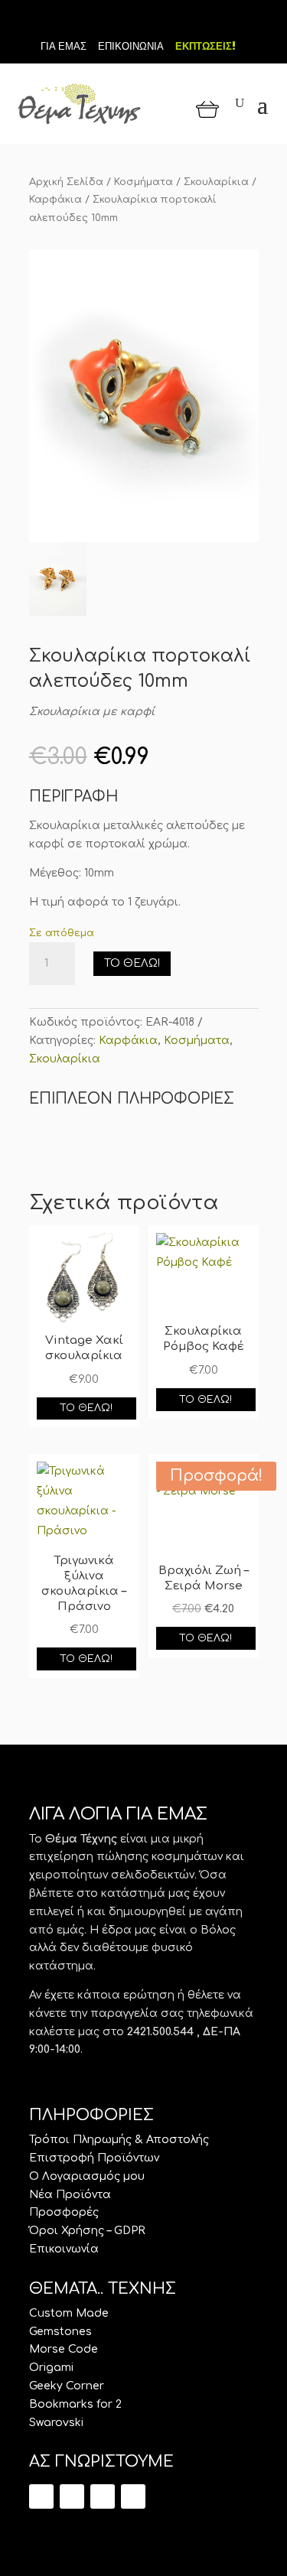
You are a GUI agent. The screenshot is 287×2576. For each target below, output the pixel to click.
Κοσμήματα (143, 182)
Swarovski (56, 2423)
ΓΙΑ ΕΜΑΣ (64, 46)
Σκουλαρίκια (216, 182)
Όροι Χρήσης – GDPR (87, 2231)
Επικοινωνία (64, 2249)
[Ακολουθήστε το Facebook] (144, 21)
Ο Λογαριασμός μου (87, 2176)
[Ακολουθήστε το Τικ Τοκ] (118, 21)
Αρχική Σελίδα (66, 182)
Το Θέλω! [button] (86, 1408)
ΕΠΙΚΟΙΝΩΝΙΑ (131, 46)
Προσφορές (64, 2212)
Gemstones (60, 2332)
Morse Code (64, 2349)
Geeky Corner (67, 2386)
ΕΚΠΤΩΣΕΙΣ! (205, 46)
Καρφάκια (55, 200)
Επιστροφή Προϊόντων (94, 2158)
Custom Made (69, 2313)
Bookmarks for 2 (75, 2404)
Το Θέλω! (132, 963)
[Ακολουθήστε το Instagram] (170, 21)
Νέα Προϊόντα (70, 2195)
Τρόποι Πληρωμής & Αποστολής (119, 2140)
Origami (51, 2368)
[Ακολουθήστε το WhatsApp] (133, 2496)
